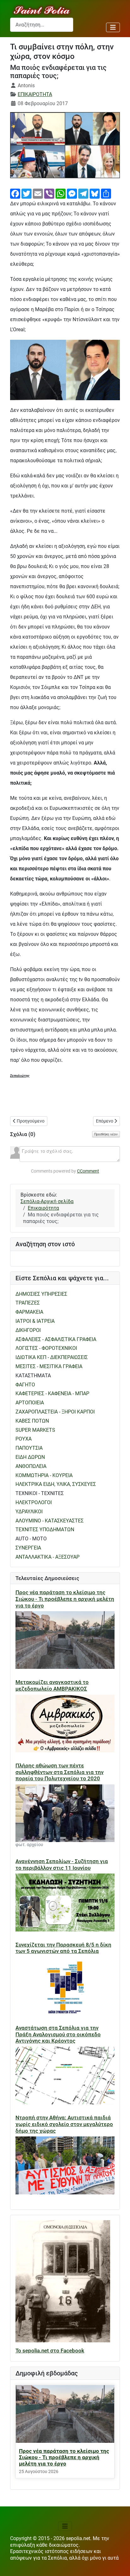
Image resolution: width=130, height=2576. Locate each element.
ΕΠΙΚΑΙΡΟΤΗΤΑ (35, 94)
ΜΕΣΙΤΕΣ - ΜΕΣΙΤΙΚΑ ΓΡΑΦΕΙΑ (49, 1366)
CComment (88, 1171)
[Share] (106, 193)
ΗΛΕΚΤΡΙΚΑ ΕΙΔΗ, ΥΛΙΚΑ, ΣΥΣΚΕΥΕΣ (56, 1484)
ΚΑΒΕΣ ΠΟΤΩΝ (32, 1421)
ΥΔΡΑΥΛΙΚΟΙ (29, 1512)
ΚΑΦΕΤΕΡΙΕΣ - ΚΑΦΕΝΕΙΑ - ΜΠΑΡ (52, 1393)
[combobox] (42, 25)
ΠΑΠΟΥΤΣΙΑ (29, 1448)
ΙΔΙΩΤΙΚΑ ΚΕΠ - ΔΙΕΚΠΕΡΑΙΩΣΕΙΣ (52, 1357)
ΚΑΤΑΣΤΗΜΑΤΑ (33, 1376)
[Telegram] (83, 193)
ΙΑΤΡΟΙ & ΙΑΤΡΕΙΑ (35, 1321)
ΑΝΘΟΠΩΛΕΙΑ (31, 1466)
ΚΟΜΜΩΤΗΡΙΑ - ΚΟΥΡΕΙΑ (44, 1475)
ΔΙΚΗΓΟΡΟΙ (28, 1330)
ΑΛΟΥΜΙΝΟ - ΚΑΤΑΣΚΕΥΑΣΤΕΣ (50, 1521)
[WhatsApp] (61, 193)
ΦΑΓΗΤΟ (25, 1385)
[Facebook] (15, 193)
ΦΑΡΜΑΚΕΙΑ (29, 1312)
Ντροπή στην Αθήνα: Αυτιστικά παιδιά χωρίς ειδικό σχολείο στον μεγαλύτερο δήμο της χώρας (64, 2124)
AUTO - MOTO (31, 1539)
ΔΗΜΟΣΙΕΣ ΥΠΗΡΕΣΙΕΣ (41, 1294)
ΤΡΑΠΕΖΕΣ (28, 1303)
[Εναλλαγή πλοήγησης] (113, 27)
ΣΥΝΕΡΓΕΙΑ (28, 1548)
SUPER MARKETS (35, 1430)
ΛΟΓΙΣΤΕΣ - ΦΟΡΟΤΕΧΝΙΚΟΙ (46, 1348)
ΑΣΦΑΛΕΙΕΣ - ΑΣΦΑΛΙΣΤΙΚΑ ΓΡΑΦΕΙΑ (56, 1339)
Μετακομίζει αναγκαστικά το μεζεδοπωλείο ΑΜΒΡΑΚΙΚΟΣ (52, 1685)
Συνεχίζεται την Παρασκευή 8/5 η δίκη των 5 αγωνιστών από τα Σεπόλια (63, 1948)
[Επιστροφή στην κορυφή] (119, 2565)
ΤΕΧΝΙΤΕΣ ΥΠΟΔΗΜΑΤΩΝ (45, 1530)
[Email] (38, 193)
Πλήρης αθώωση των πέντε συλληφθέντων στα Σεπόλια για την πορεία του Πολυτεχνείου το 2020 (59, 1772)
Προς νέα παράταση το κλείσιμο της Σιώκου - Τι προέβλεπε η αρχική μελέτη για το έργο (65, 1599)
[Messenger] (72, 193)
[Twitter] (27, 193)
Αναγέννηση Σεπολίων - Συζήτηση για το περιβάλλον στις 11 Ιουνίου (62, 1865)
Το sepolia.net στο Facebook (50, 2351)
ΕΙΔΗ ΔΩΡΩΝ (30, 1457)
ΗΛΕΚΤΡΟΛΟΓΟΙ (34, 1502)
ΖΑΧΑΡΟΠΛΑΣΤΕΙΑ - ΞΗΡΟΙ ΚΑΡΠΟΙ (55, 1412)
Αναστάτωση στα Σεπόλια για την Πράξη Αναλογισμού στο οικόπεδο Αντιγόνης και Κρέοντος (58, 2034)
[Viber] (49, 193)
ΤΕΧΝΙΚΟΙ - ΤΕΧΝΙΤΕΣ (40, 1493)
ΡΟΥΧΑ (24, 1439)
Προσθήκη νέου (106, 1134)
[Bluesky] (95, 193)
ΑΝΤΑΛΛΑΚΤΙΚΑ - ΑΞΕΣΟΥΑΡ (47, 1557)
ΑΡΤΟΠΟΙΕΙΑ (30, 1403)
